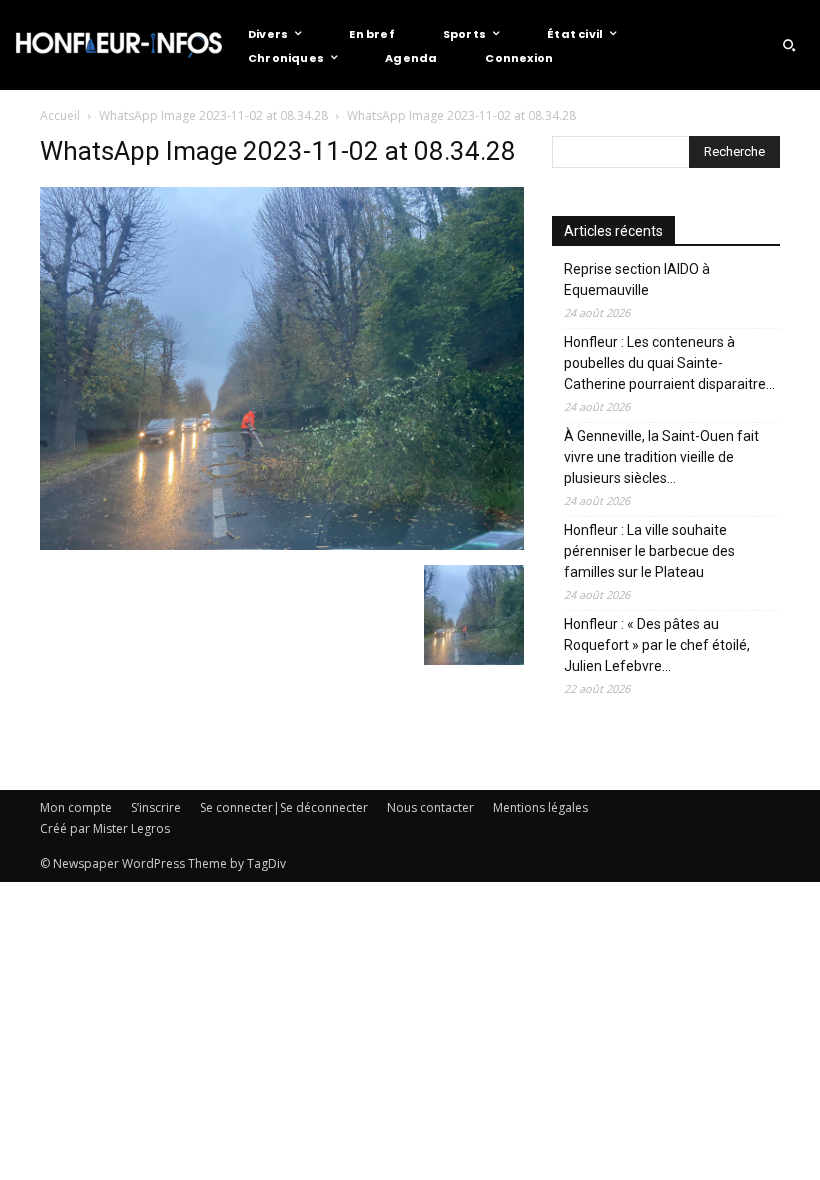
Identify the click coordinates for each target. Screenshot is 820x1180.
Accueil (60, 115)
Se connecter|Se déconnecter (284, 807)
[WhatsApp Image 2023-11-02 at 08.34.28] (282, 544)
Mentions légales (540, 807)
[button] (789, 45)
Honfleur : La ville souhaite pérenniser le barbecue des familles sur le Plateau (649, 551)
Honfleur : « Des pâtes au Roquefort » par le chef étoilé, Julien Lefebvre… (657, 645)
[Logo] (119, 45)
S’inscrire (156, 807)
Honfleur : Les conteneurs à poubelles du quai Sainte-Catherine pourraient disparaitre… (669, 363)
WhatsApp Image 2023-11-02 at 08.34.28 (213, 115)
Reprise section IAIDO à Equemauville (637, 279)
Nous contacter (430, 807)
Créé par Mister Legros (105, 828)
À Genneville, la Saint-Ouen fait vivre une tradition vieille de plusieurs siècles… (661, 457)
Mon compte (76, 807)
